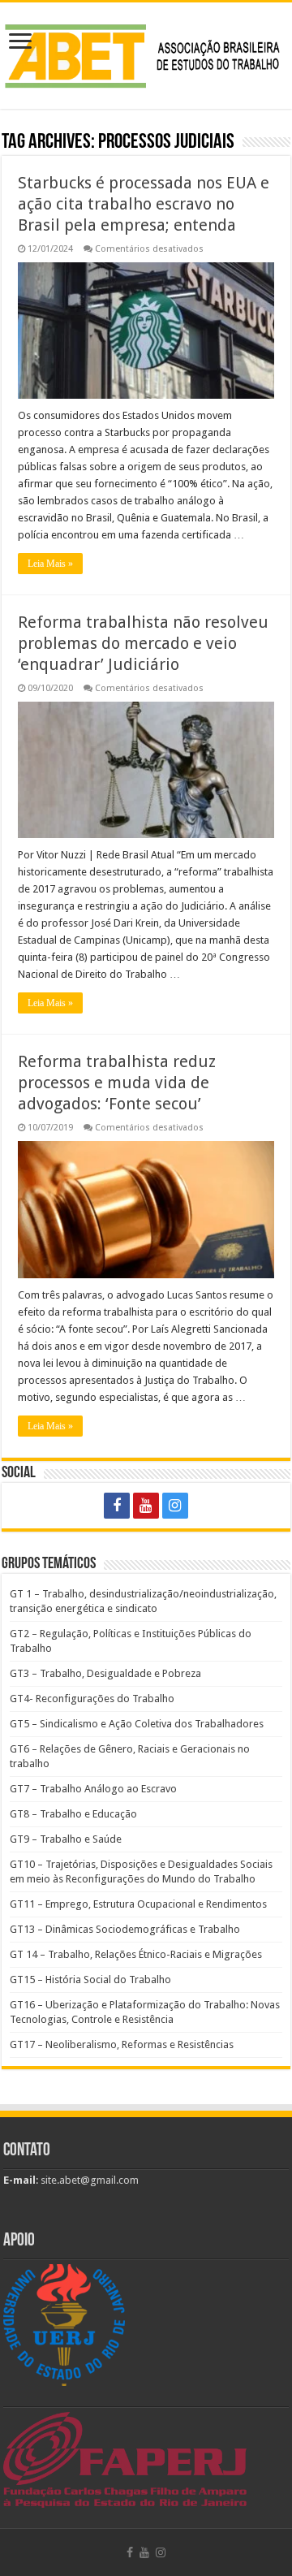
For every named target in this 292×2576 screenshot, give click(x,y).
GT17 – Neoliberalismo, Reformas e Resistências (122, 2044)
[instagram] (175, 1506)
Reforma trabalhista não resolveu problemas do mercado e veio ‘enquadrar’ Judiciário (143, 643)
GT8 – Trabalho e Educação (73, 1814)
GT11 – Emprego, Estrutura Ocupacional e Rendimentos (138, 1904)
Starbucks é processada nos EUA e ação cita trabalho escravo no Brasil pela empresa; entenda (144, 204)
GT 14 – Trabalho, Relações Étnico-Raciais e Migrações (136, 1954)
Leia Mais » (50, 564)
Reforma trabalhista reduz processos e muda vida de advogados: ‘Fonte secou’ (117, 1083)
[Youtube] (146, 1506)
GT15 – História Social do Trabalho (90, 1980)
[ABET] (146, 53)
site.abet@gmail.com (88, 2180)
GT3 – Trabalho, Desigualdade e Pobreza (105, 1673)
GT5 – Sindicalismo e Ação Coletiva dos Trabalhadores (137, 1724)
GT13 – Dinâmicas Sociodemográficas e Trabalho (125, 1929)
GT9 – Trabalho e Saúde (66, 1839)
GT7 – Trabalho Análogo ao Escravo (93, 1789)
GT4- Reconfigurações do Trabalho (92, 1699)
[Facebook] (117, 1506)
